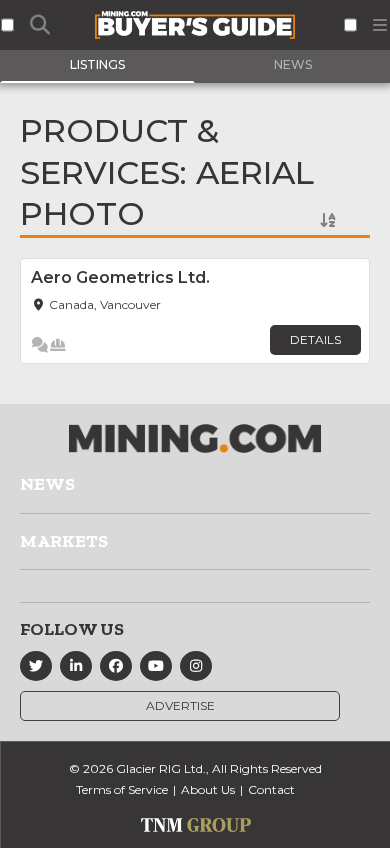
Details (315, 339)
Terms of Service (122, 789)
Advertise (180, 705)
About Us (208, 789)
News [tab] (293, 64)
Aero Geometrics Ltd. (120, 277)
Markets (64, 541)
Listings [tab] (97, 64)
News (47, 484)
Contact (271, 789)
